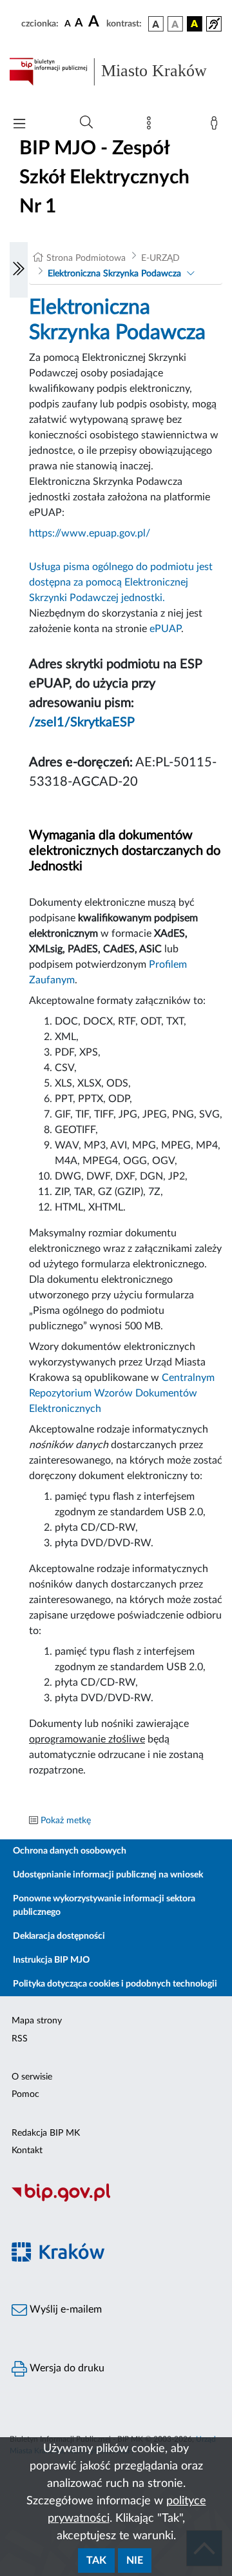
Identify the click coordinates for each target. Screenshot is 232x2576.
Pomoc (25, 2094)
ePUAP (165, 629)
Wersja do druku (66, 2368)
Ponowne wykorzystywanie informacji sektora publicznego (104, 1906)
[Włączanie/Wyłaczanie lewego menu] (19, 270)
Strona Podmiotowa (86, 258)
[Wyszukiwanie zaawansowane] (86, 123)
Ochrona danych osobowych (70, 1851)
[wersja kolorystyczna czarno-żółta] (195, 24)
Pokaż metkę (66, 1821)
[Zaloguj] (217, 126)
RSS (20, 2039)
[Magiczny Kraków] (116, 2259)
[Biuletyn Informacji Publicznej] (116, 2200)
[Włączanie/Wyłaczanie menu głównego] (19, 125)
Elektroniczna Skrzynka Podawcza (114, 274)
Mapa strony (37, 2021)
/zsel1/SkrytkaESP (82, 722)
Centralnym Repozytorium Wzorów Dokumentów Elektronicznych (122, 1393)
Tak (96, 2561)
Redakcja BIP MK (46, 2133)
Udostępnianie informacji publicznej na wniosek (108, 1875)
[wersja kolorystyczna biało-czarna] (175, 24)
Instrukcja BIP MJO (51, 1960)
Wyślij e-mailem (64, 2309)
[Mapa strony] (151, 126)
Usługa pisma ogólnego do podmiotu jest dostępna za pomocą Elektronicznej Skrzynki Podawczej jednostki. (121, 582)
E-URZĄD (160, 258)
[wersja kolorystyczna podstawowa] (156, 24)
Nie (135, 2561)
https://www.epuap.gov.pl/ (90, 533)
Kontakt (27, 2151)
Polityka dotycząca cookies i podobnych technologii (115, 1984)
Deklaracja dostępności (59, 1936)
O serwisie (32, 2077)
